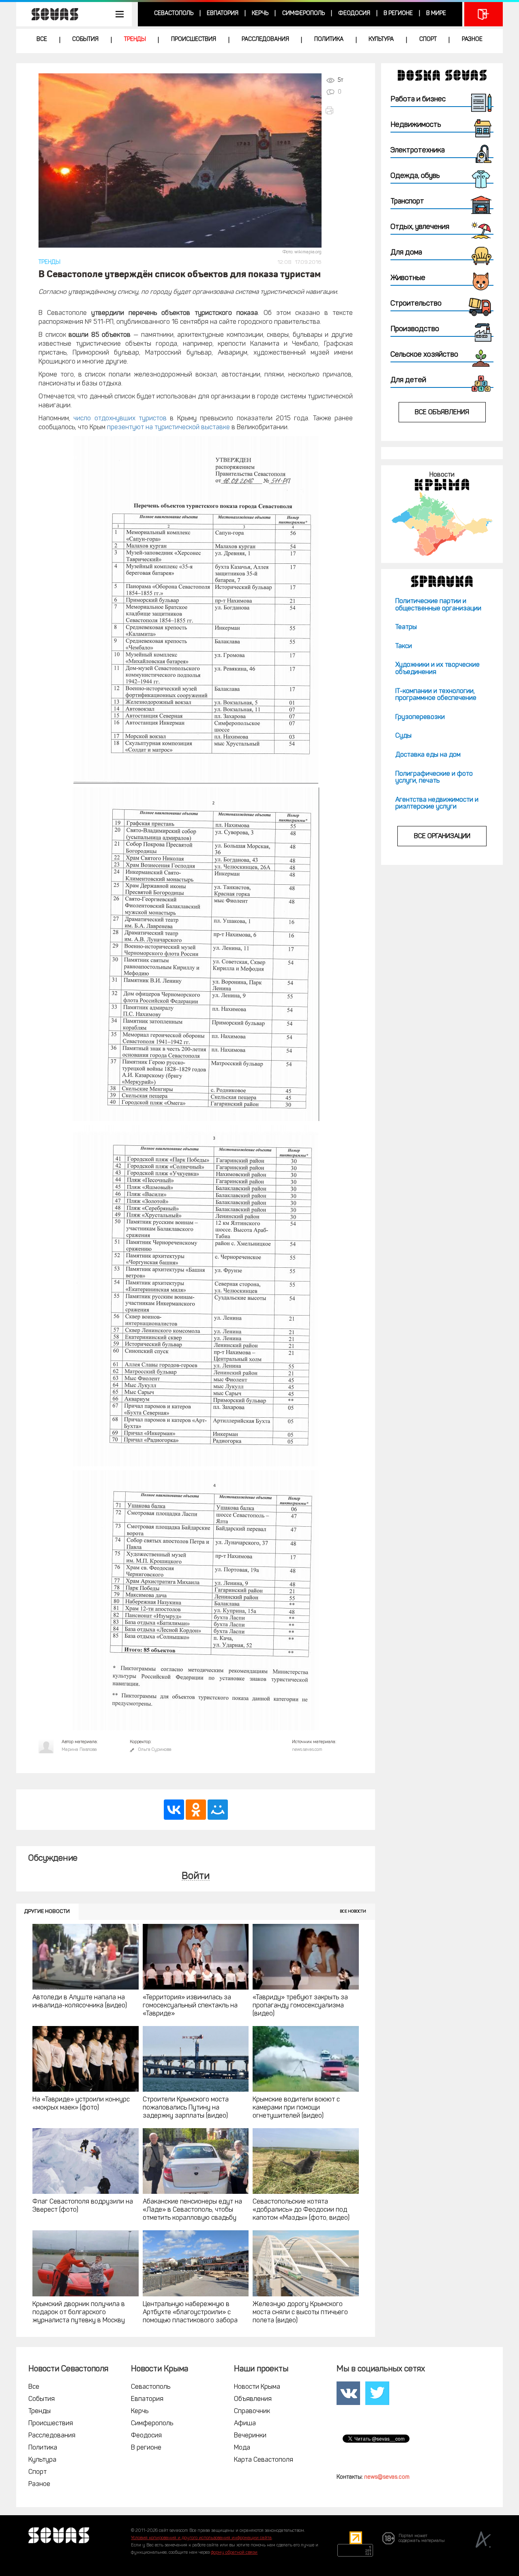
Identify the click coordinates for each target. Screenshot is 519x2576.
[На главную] (51, 14)
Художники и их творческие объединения (438, 669)
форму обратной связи (234, 2553)
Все (42, 40)
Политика (329, 40)
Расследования (265, 40)
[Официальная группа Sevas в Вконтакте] (348, 2393)
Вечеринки (250, 2436)
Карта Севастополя (264, 2460)
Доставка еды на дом (428, 755)
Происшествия (194, 40)
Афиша (245, 2424)
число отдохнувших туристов (120, 419)
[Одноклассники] (196, 1810)
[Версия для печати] (339, 110)
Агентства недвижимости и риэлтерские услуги (437, 804)
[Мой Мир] (218, 1810)
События (85, 40)
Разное (472, 40)
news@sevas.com (387, 2477)
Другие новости (47, 1912)
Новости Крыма (257, 2387)
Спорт (428, 40)
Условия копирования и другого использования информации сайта (201, 2538)
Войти (196, 1877)
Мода (242, 2448)
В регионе (398, 14)
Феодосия (354, 14)
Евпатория (223, 14)
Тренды (135, 40)
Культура (381, 40)
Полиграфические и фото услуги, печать (434, 778)
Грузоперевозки (420, 717)
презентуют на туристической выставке (168, 428)
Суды (403, 736)
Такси (404, 646)
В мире (436, 14)
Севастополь (174, 14)
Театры (406, 627)
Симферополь (303, 14)
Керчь (260, 14)
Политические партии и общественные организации (438, 605)
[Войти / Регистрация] (484, 14)
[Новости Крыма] (442, 524)
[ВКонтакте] (174, 1810)
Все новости (353, 1912)
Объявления (253, 2399)
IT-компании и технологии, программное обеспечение (436, 695)
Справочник (252, 2411)
